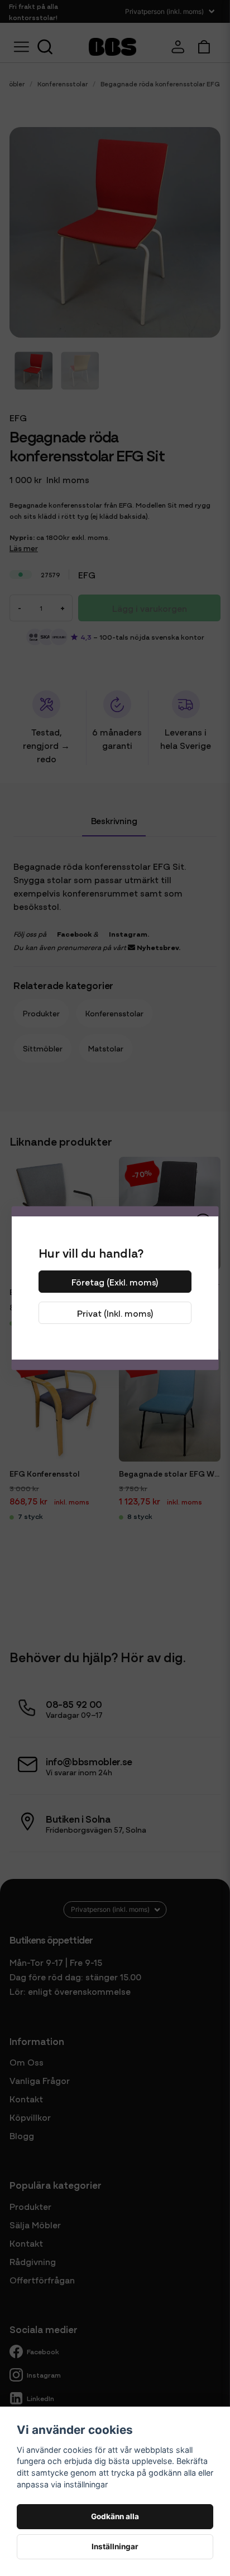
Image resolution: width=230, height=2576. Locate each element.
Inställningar (115, 2546)
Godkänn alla (115, 2516)
